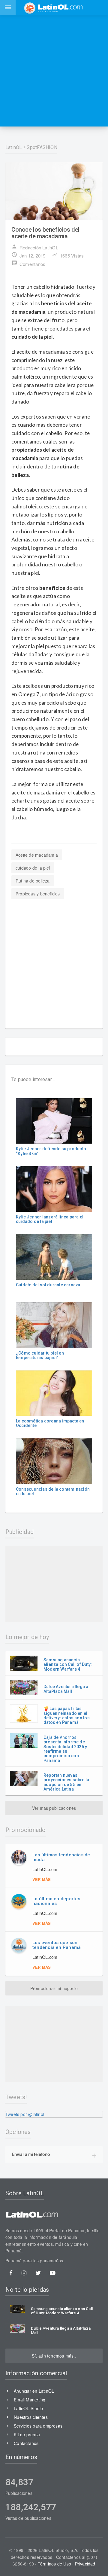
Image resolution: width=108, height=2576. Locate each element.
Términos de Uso (54, 2564)
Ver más (42, 1879)
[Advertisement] (54, 71)
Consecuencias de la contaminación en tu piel (53, 1491)
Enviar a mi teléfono (31, 2154)
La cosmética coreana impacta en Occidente (50, 1423)
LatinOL (14, 147)
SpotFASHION (42, 147)
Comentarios (28, 264)
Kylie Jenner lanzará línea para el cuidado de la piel (50, 1219)
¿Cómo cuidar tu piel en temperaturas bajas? (40, 1355)
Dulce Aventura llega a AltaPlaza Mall (66, 1689)
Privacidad (85, 2564)
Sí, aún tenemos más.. (54, 2356)
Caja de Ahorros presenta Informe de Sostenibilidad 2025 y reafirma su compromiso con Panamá (65, 1749)
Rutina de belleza (33, 881)
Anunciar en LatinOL (34, 2391)
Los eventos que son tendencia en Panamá (57, 1945)
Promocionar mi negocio (54, 1988)
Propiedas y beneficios (38, 894)
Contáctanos (26, 2443)
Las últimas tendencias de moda (61, 1857)
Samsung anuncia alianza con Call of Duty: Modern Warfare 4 (68, 1664)
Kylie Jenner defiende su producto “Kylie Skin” (51, 1151)
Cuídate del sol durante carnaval (49, 1285)
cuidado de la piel (33, 868)
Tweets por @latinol (25, 2114)
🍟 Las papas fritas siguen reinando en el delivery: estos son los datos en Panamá (67, 1715)
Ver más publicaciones (54, 1808)
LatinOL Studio (28, 2408)
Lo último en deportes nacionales (56, 1901)
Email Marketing (30, 2400)
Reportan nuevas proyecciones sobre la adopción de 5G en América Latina (66, 1782)
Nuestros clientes (31, 2417)
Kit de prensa (27, 2434)
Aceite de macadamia (37, 855)
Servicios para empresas (38, 2426)
